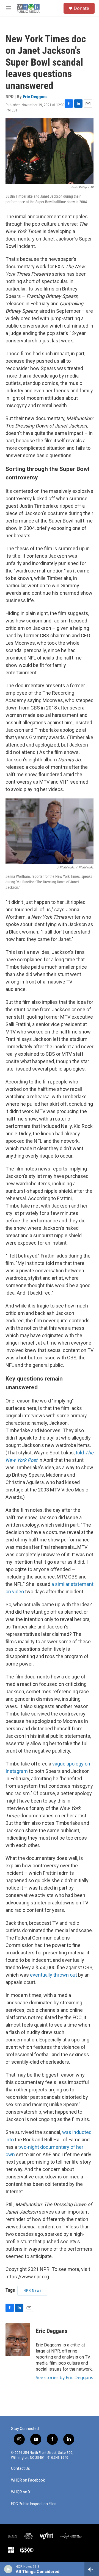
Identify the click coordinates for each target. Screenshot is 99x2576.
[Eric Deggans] (18, 2339)
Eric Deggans (35, 97)
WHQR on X (21, 2492)
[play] (8, 2569)
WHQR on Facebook (28, 2480)
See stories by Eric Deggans (64, 2377)
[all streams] (92, 2569)
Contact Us (20, 2469)
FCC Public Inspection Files (34, 2504)
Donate (81, 8)
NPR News (32, 2290)
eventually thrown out (53, 1975)
